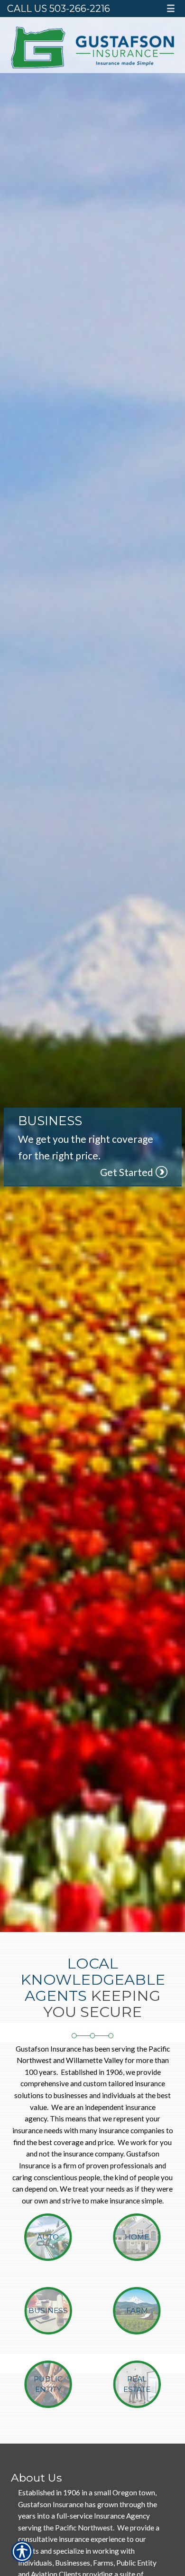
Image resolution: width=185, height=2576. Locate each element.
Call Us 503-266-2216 (59, 9)
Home (137, 2237)
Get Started (127, 1172)
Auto (48, 2237)
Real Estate (137, 2384)
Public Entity (48, 2384)
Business (48, 2310)
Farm (137, 2310)
